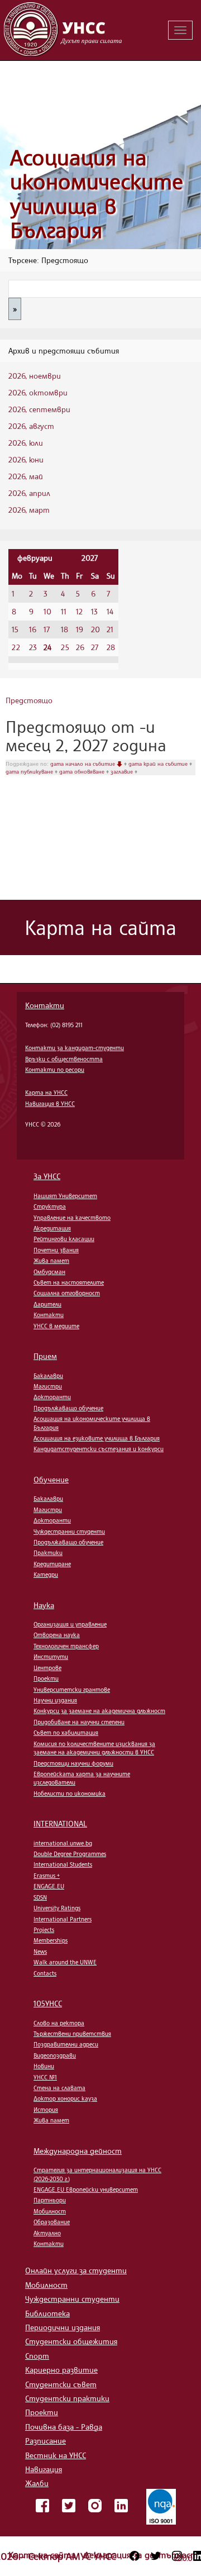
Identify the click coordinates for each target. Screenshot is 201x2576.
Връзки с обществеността (64, 1059)
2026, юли (26, 443)
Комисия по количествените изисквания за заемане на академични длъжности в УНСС (94, 1748)
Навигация (44, 2469)
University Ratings (57, 1908)
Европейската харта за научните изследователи (82, 1778)
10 (47, 611)
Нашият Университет (65, 1196)
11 (64, 611)
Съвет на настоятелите (69, 1282)
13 (94, 611)
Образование (52, 2222)
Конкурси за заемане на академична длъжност (99, 1711)
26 (80, 647)
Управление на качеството (72, 1218)
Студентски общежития (71, 2341)
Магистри (48, 1386)
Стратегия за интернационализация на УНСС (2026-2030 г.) (97, 2174)
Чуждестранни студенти (69, 1532)
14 (110, 611)
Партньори (50, 2200)
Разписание (46, 2441)
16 (33, 629)
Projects (44, 1930)
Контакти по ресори (55, 1070)
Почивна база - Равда (64, 2427)
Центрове (47, 1668)
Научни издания (55, 1700)
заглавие (123, 771)
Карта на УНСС (46, 1093)
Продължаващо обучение (68, 1408)
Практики (48, 1553)
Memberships (51, 1940)
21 (110, 629)
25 (65, 647)
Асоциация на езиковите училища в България (97, 1438)
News (40, 1952)
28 (111, 647)
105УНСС (48, 2003)
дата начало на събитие (83, 764)
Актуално (47, 2233)
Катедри (46, 1575)
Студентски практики (67, 2398)
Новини (44, 2066)
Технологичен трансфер (66, 1646)
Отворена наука (57, 1635)
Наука (44, 1605)
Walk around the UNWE (65, 1962)
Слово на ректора (59, 2023)
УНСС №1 (45, 2077)
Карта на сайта (43, 2555)
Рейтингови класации (64, 1239)
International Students (63, 1864)
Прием (45, 1356)
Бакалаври (48, 1376)
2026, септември (39, 409)
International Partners (63, 1919)
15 (15, 629)
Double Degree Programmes (70, 1854)
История (46, 2110)
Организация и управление (70, 1624)
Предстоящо (29, 700)
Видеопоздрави (55, 2055)
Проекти (46, 1678)
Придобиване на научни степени (79, 1722)
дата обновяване (83, 771)
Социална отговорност (67, 1293)
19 (80, 629)
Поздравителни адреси (66, 2044)
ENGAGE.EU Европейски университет (86, 2189)
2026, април (29, 493)
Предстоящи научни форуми (73, 1763)
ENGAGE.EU (49, 1886)
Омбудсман (49, 1272)
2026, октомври (38, 392)
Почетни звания (56, 1250)
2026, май (26, 476)
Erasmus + (47, 1876)
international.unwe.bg (63, 1843)
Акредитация (52, 1228)
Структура (50, 1206)
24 (47, 647)
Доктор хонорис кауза (65, 2098)
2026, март (29, 510)
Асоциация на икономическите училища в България (97, 194)
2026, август (31, 426)
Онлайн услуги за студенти (76, 2270)
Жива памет (51, 1261)
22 (16, 647)
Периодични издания (63, 2327)
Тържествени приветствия (72, 2034)
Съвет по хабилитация (66, 1733)
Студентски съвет (61, 2384)
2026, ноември (35, 376)
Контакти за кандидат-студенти (75, 1048)
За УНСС (47, 1176)
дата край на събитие (159, 764)
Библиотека (47, 2313)
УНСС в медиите (56, 1326)
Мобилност (50, 2211)
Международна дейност (78, 2151)
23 (33, 647)
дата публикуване (30, 771)
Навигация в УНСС (50, 1104)
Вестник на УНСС (56, 2455)
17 (47, 629)
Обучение (51, 1479)
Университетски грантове (72, 1690)
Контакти (45, 1005)
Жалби (37, 2483)
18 (64, 629)
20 (95, 629)
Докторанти (52, 1397)
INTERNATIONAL (60, 1823)
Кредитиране (52, 1564)
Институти (51, 1657)
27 (95, 647)
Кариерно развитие (61, 2370)
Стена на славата (59, 2088)
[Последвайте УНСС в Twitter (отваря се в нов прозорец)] (156, 2556)
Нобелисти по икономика (70, 1793)
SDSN (40, 1897)
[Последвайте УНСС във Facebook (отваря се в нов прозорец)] (135, 2556)
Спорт (37, 2356)
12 (79, 611)
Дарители (47, 1304)
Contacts (45, 1973)
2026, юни (26, 459)
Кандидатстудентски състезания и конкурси (99, 1449)
